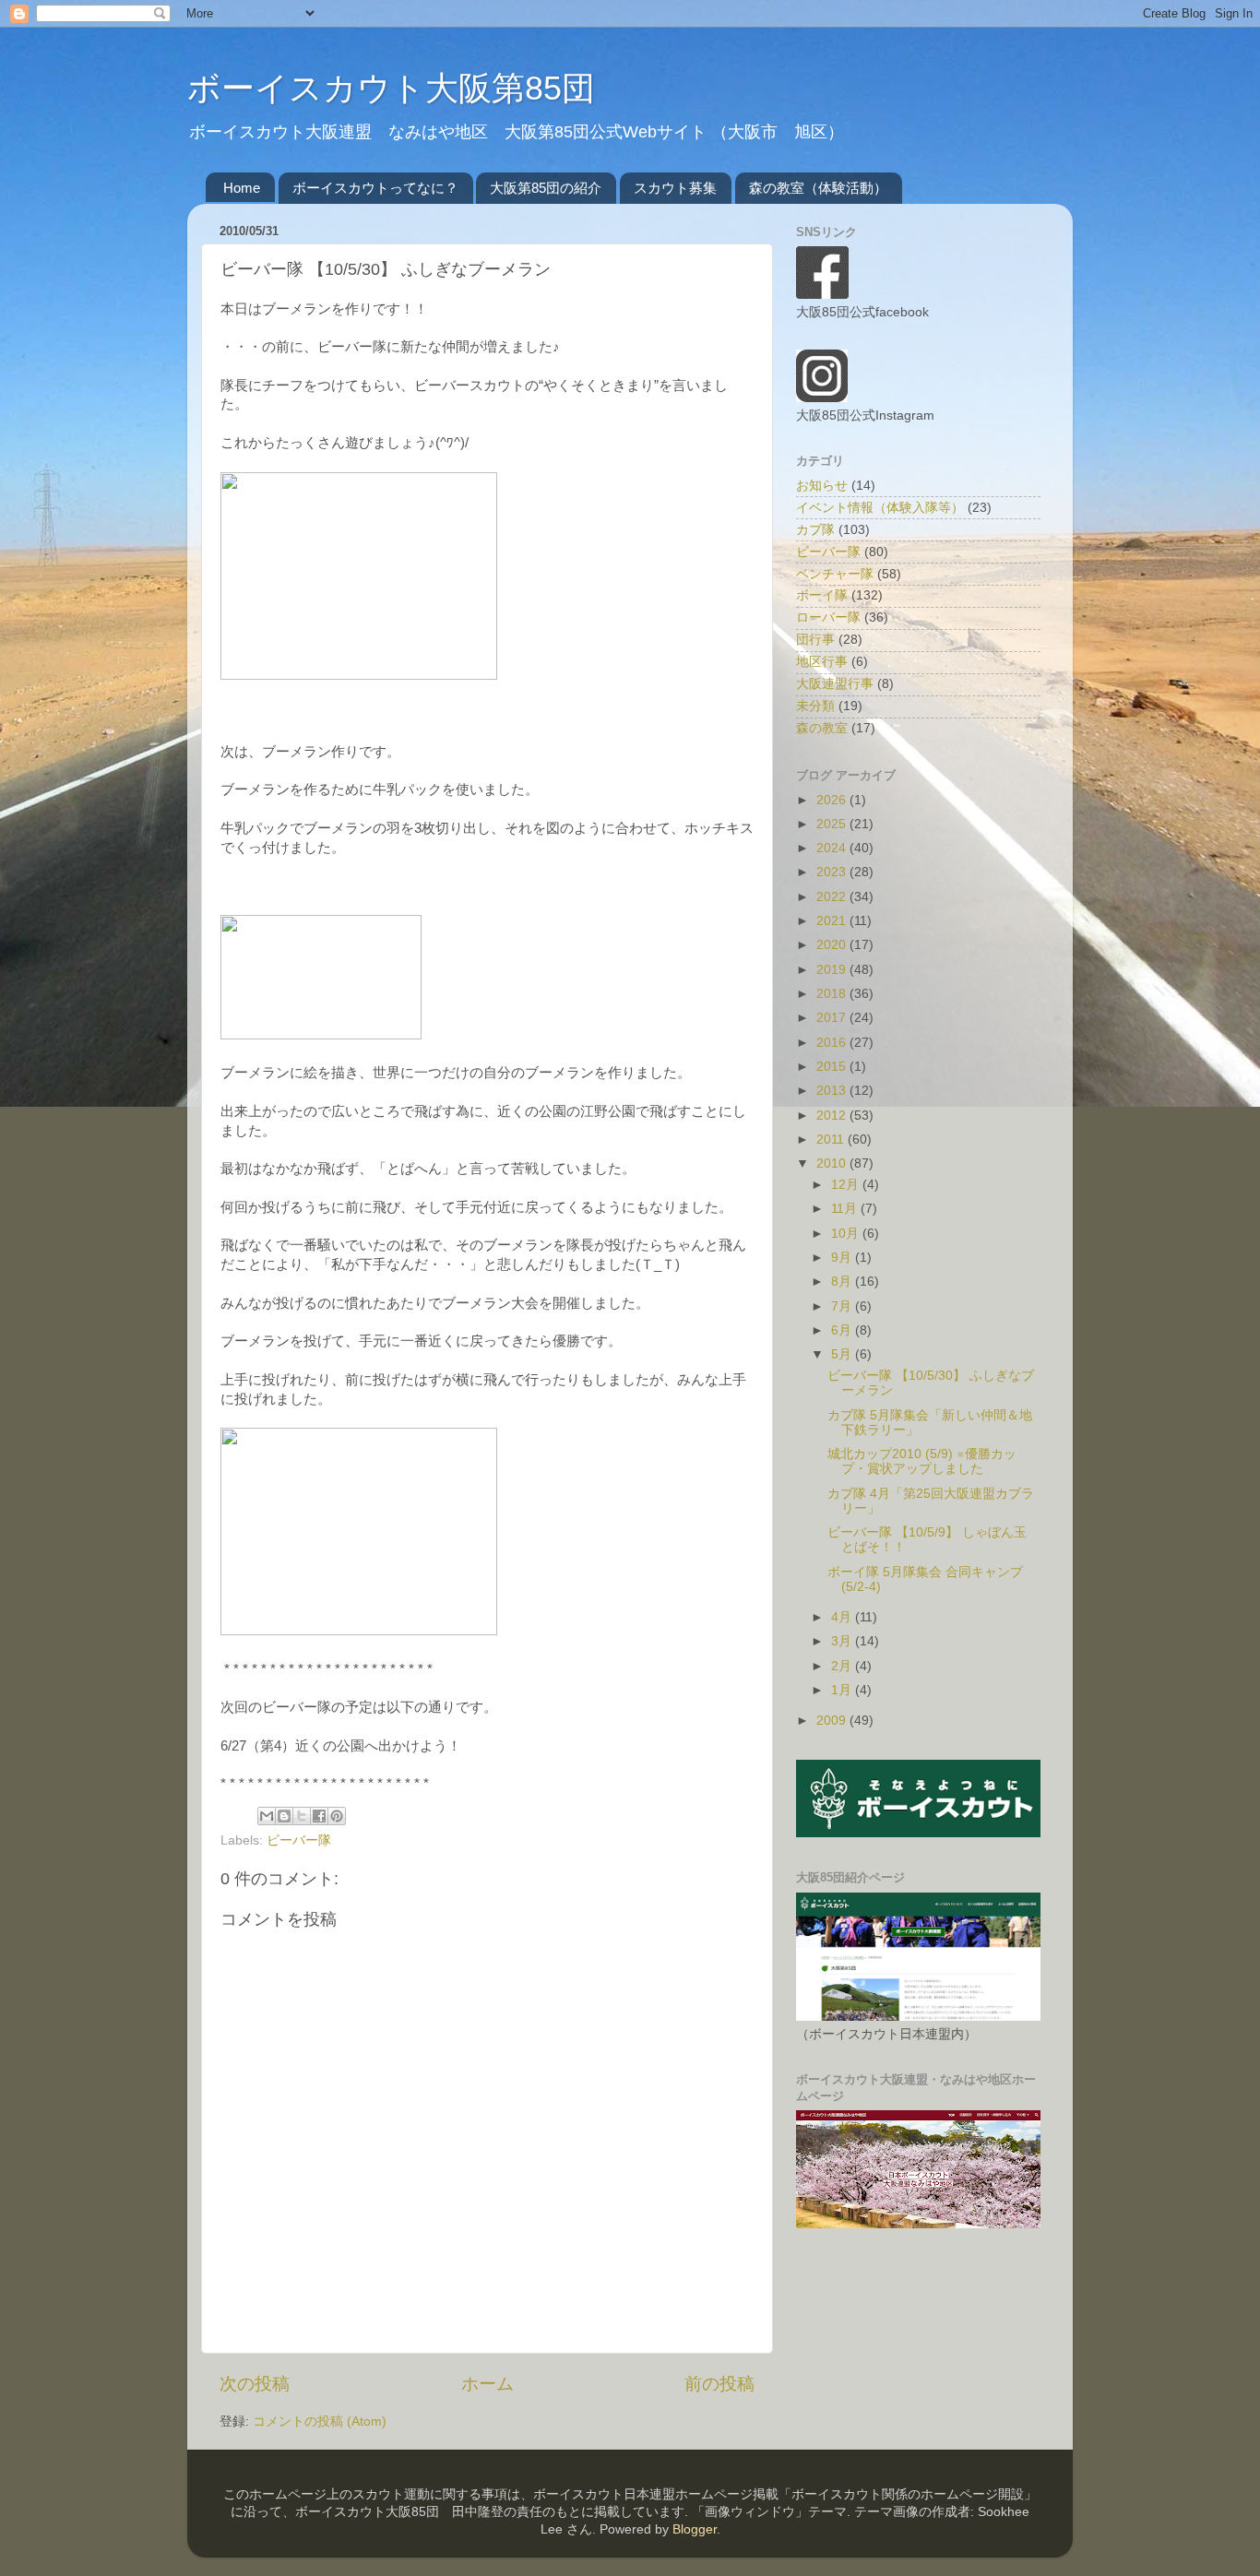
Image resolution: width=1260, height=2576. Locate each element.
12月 (847, 1185)
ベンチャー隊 (835, 574)
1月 (843, 1690)
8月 (843, 1282)
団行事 (815, 640)
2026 (833, 800)
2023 (833, 872)
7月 (843, 1306)
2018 (833, 994)
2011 (832, 1140)
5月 (843, 1354)
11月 (846, 1209)
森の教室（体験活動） (818, 188)
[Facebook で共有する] (319, 1816)
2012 (833, 1116)
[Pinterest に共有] (337, 1816)
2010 (833, 1163)
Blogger (695, 2529)
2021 (833, 921)
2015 (833, 1067)
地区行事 (822, 662)
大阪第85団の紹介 (546, 188)
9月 (843, 1258)
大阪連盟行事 (835, 684)
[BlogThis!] (284, 1816)
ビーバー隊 (299, 1840)
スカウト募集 (675, 188)
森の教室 (822, 728)
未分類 (815, 706)
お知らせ (822, 486)
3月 (843, 1641)
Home (242, 188)
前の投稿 (719, 2384)
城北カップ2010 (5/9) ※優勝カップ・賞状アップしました (922, 1461)
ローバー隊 (828, 617)
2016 (833, 1043)
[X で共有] (302, 1816)
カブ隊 (815, 530)
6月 (843, 1330)
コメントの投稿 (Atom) (320, 2422)
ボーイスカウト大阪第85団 (391, 88)
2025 (833, 824)
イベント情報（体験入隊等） (880, 508)
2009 (833, 1721)
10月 (847, 1234)
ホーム (487, 2384)
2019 (833, 970)
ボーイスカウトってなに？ (375, 188)
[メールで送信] (267, 1816)
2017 (833, 1018)
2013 (833, 1091)
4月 (843, 1617)
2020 (833, 945)
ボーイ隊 (822, 595)
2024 (833, 848)
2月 (843, 1666)
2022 (833, 897)
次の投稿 (255, 2384)
